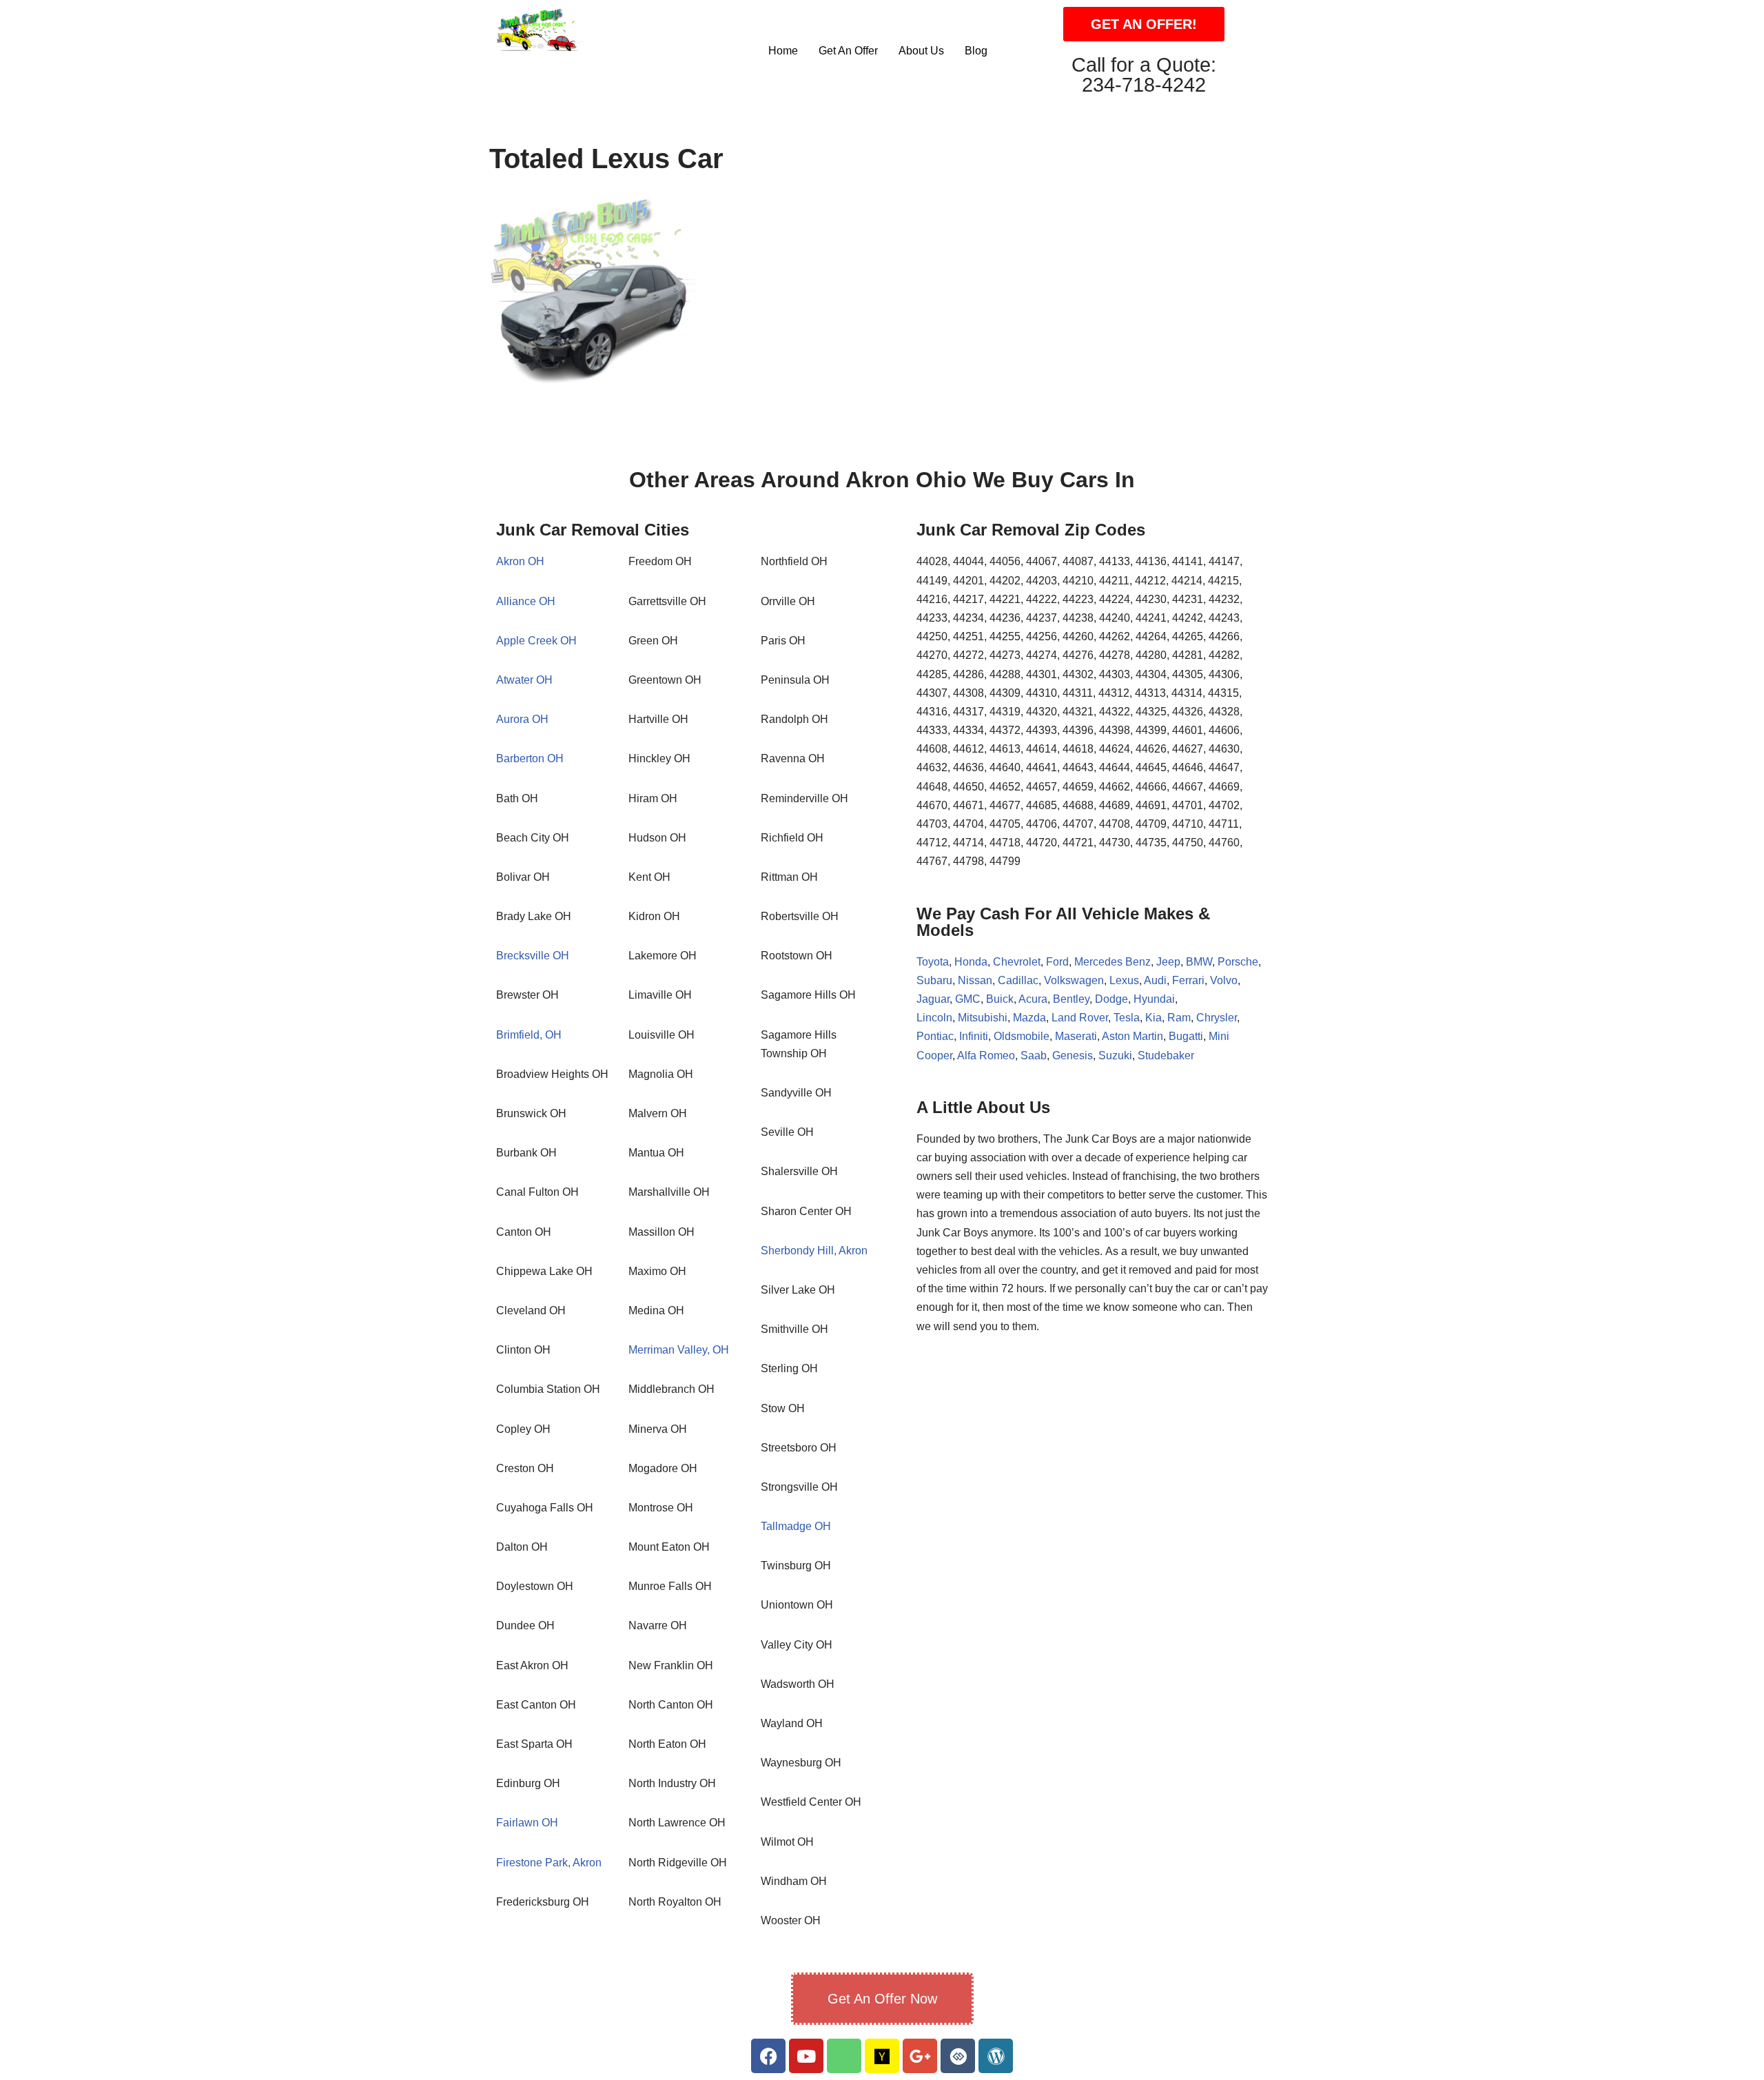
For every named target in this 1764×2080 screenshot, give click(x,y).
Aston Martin (1132, 1036)
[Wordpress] (996, 2056)
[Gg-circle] (958, 2056)
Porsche (1238, 962)
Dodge (1111, 999)
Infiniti (974, 1036)
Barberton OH (530, 758)
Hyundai (1154, 999)
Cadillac (1018, 980)
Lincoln (934, 1018)
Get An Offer (848, 51)
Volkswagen (1074, 980)
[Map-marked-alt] (844, 2056)
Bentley (1071, 999)
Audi (1155, 980)
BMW (1199, 962)
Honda (971, 962)
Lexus (1124, 980)
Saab (1034, 1056)
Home (783, 51)
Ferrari (1188, 980)
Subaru (934, 980)
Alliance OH (526, 601)
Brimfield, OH (529, 1035)
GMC (968, 999)
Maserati (1076, 1036)
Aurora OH (522, 719)
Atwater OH (524, 680)
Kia (1153, 1018)
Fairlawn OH (527, 1823)
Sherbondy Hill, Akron (814, 1251)
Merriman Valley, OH (679, 1350)
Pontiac (935, 1036)
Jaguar (933, 999)
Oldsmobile (1022, 1036)
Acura (1033, 999)
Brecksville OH (533, 956)
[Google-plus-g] (920, 2056)
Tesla (1127, 1018)
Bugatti (1186, 1036)
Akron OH (520, 561)
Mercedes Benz (1111, 962)
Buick (1000, 999)
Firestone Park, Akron (549, 1863)
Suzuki (1115, 1056)
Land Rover (1080, 1018)
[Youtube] (806, 2056)
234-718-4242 (1144, 85)
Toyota (933, 962)
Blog (976, 51)
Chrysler (1217, 1018)
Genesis (1073, 1056)
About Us (921, 51)
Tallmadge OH (796, 1526)
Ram (1179, 1018)
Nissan (975, 980)
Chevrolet (1017, 962)
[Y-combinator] (882, 2056)
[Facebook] (768, 2056)
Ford (1057, 962)
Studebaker (1166, 1056)
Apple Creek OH (536, 641)
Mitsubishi (983, 1018)
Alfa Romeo (986, 1056)
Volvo (1224, 980)
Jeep (1168, 962)
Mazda (1029, 1018)
